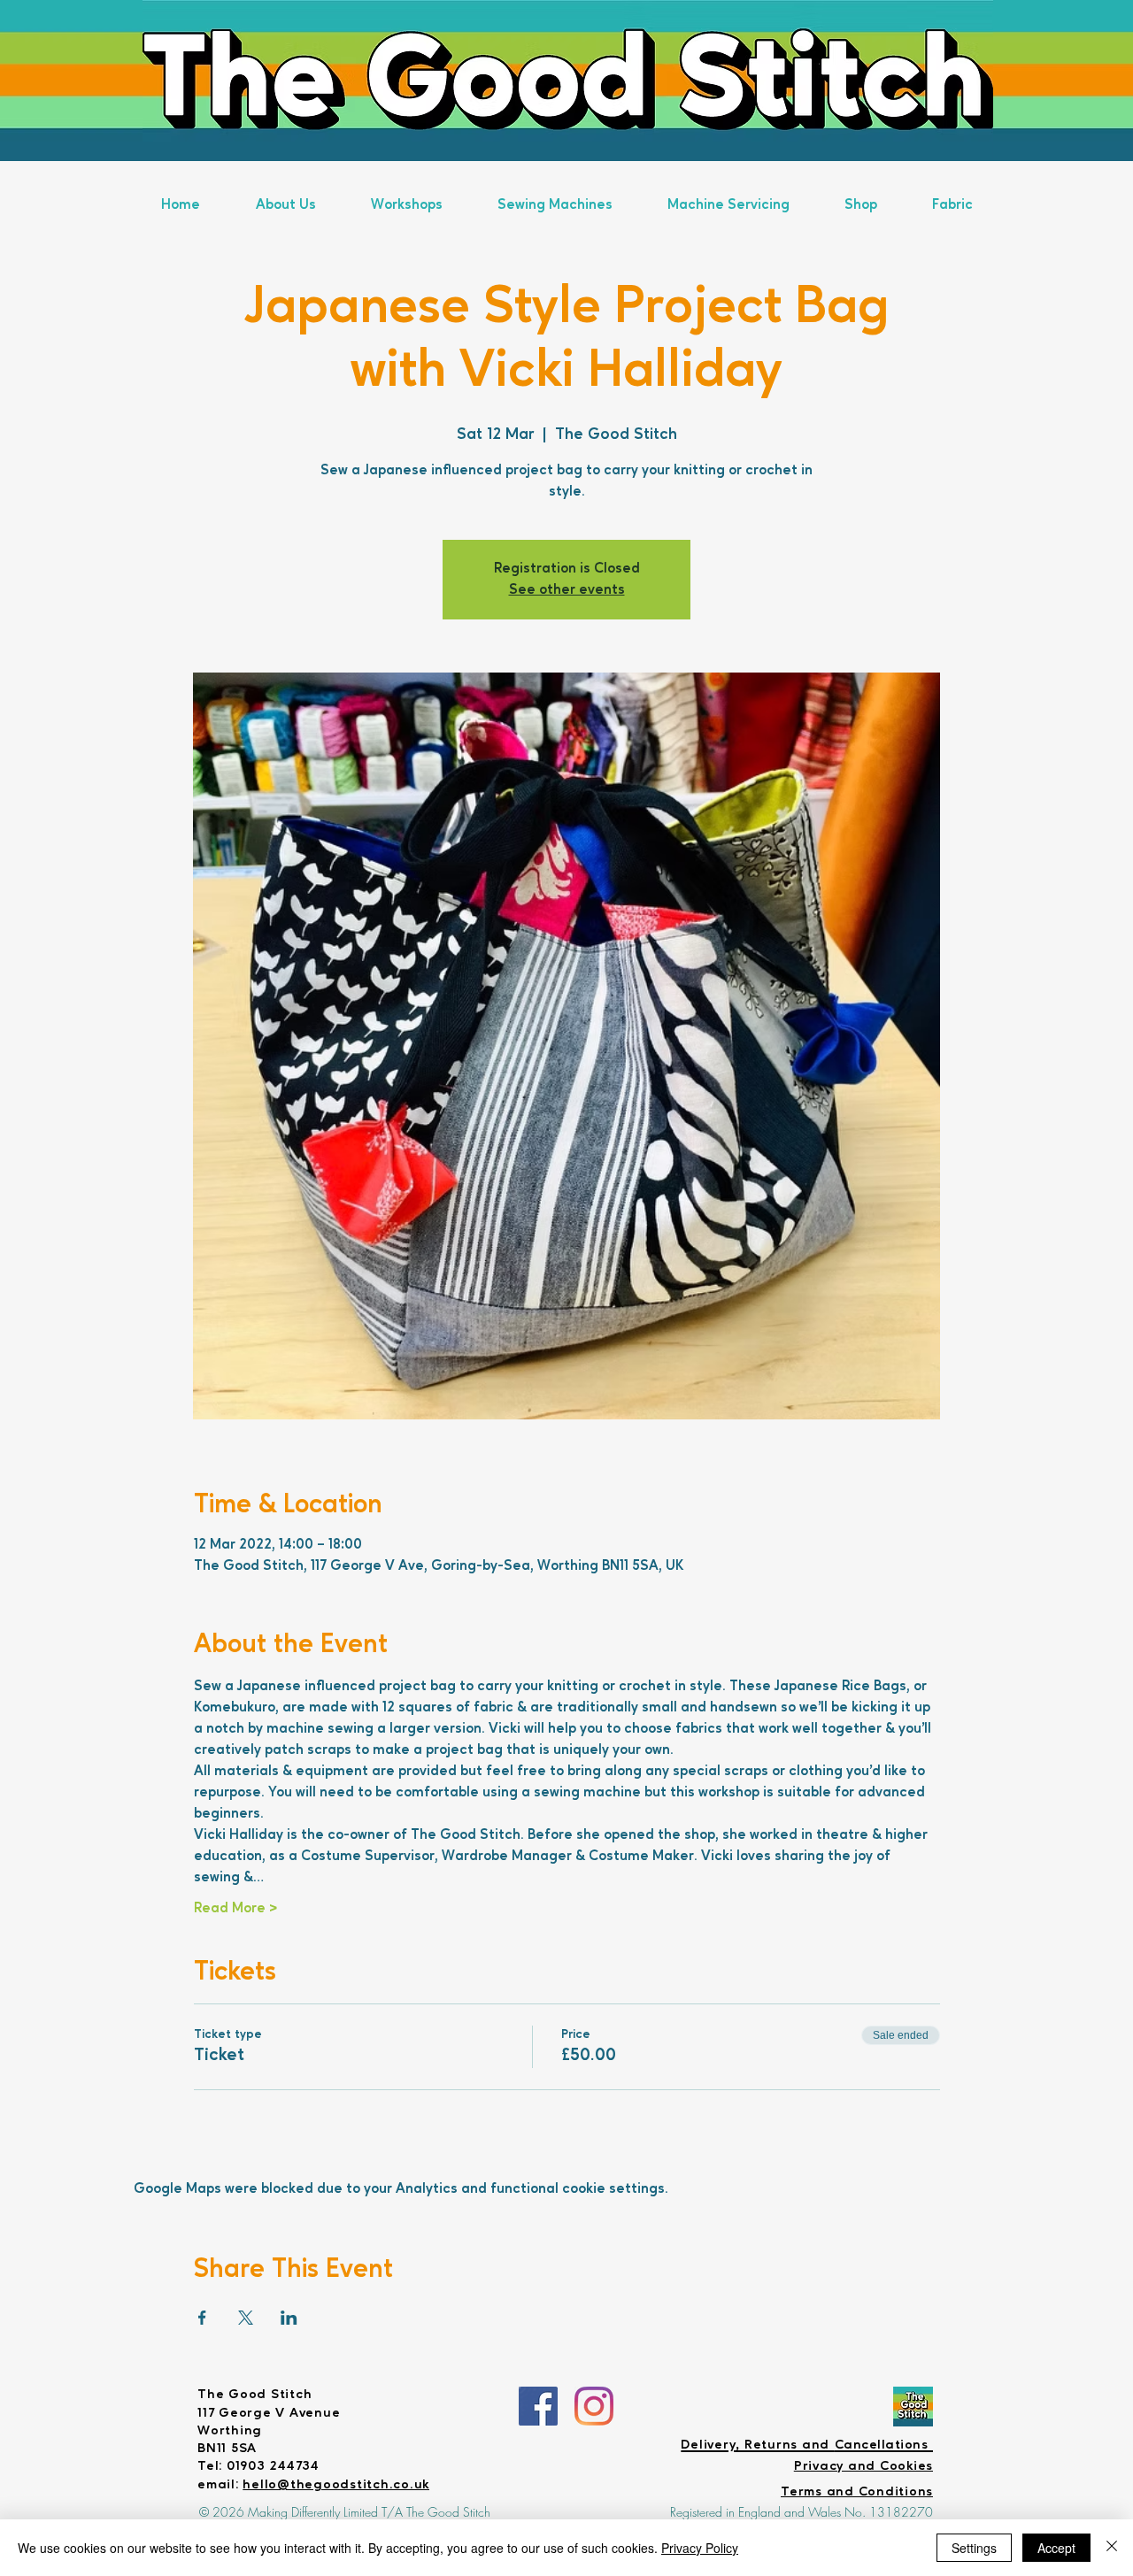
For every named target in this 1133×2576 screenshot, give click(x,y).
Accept (1056, 2548)
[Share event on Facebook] (202, 2318)
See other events (567, 590)
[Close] (1112, 2548)
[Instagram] (594, 2406)
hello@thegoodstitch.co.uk (336, 2485)
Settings (974, 2548)
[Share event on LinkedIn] (289, 2318)
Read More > (235, 1909)
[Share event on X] (246, 2318)
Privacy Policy (700, 2548)
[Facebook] (538, 2406)
